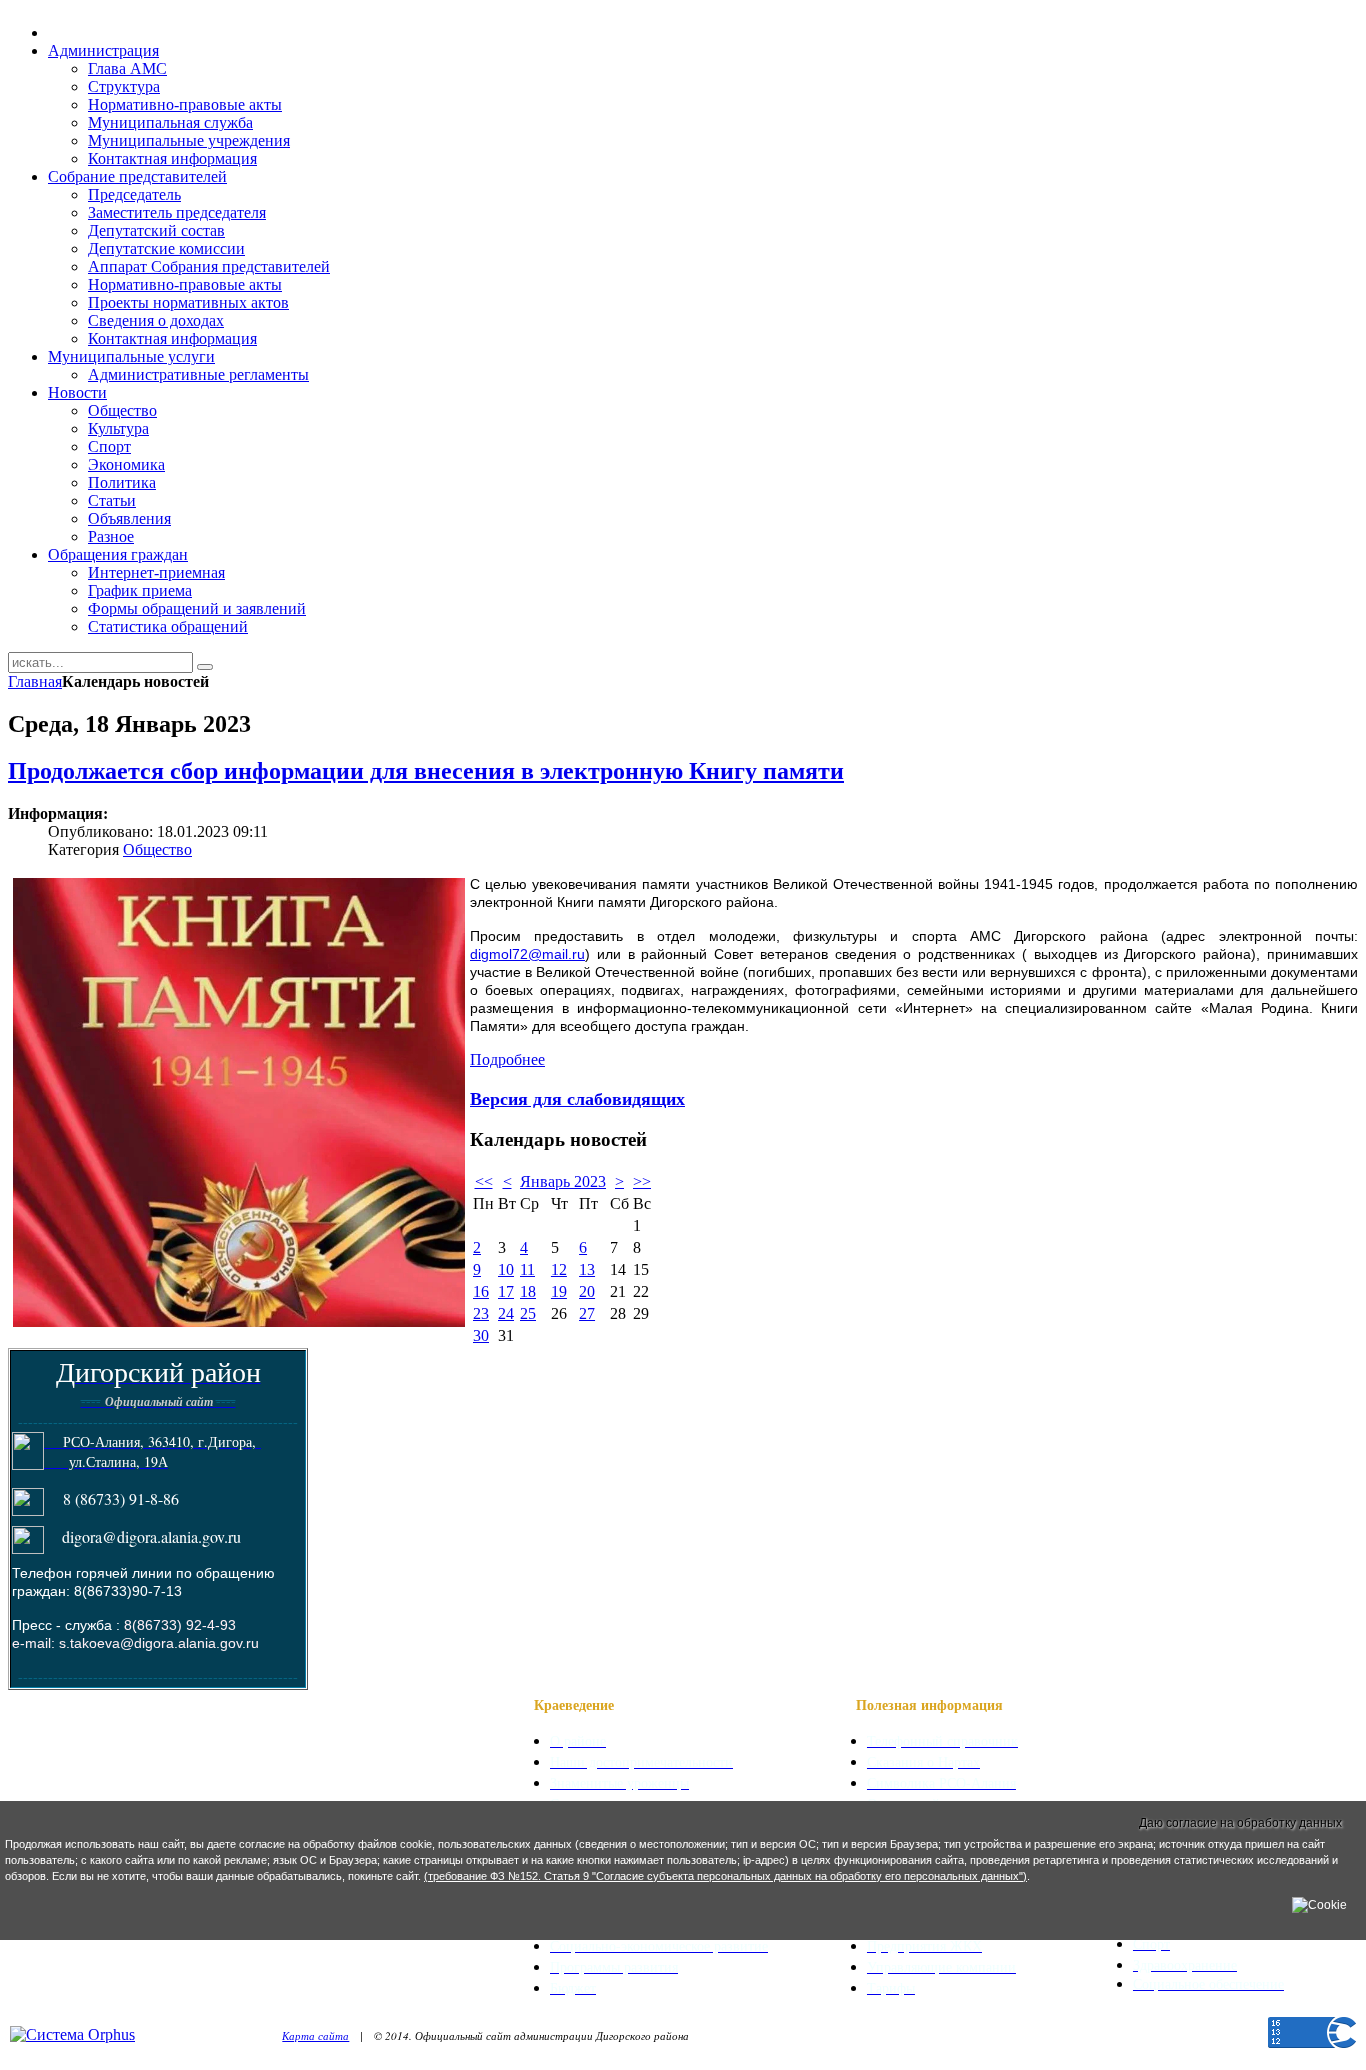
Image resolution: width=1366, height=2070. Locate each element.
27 (587, 1313)
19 (559, 1291)
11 (527, 1269)
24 (506, 1313)
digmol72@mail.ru (527, 954)
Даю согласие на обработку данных (1240, 1823)
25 (528, 1313)
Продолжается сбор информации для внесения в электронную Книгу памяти (426, 771)
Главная (35, 681)
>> (642, 1181)
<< (484, 1181)
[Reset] (205, 667)
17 (506, 1291)
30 (481, 1335)
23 (481, 1313)
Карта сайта (315, 2035)
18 (528, 1291)
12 (559, 1269)
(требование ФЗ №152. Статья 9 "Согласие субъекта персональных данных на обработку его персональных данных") (725, 1876)
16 (481, 1291)
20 (587, 1291)
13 (587, 1269)
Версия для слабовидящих (577, 1098)
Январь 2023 (563, 1181)
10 (506, 1269)
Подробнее (507, 1059)
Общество (157, 849)
